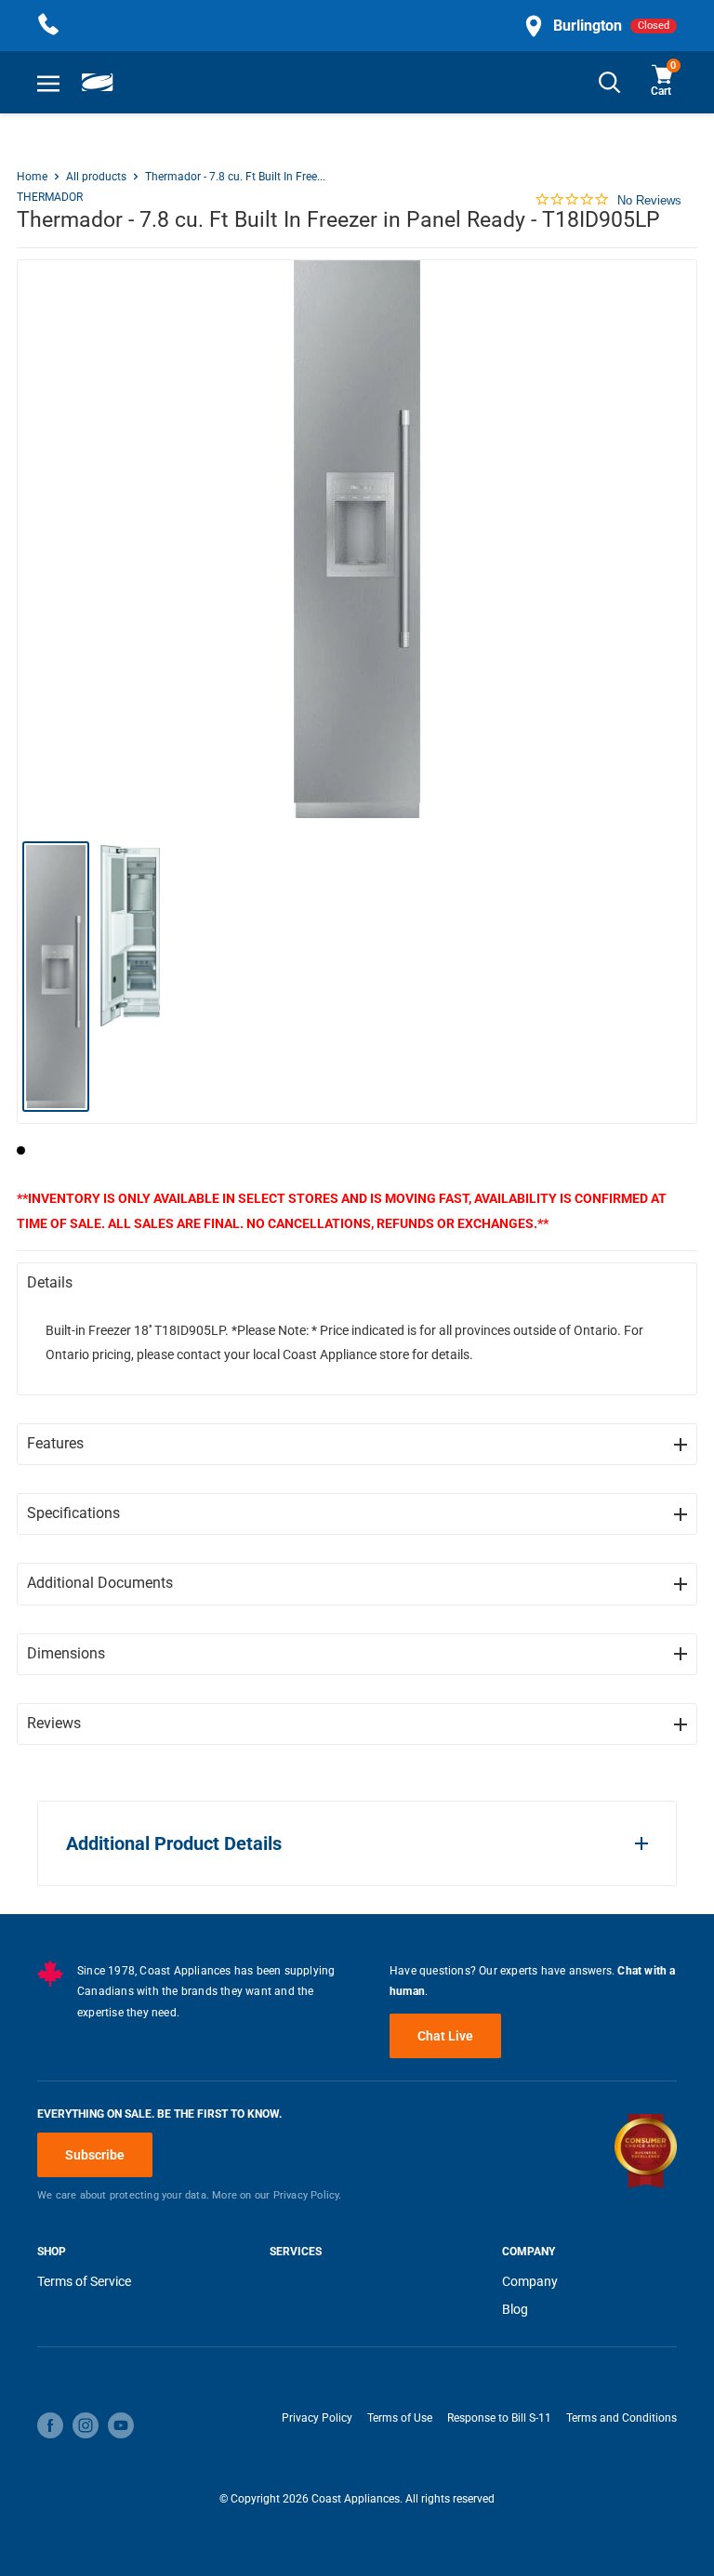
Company (530, 2281)
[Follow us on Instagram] (86, 2425)
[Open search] (610, 82)
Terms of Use (400, 2418)
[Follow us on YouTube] (121, 2425)
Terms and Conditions (621, 2418)
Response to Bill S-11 (499, 2418)
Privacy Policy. (308, 2195)
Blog (515, 2309)
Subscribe (95, 2155)
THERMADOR (50, 197)
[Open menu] (48, 83)
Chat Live (445, 2036)
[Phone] (48, 26)
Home (32, 177)
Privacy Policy (317, 2418)
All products (96, 177)
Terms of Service (84, 2281)
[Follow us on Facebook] (50, 2425)
